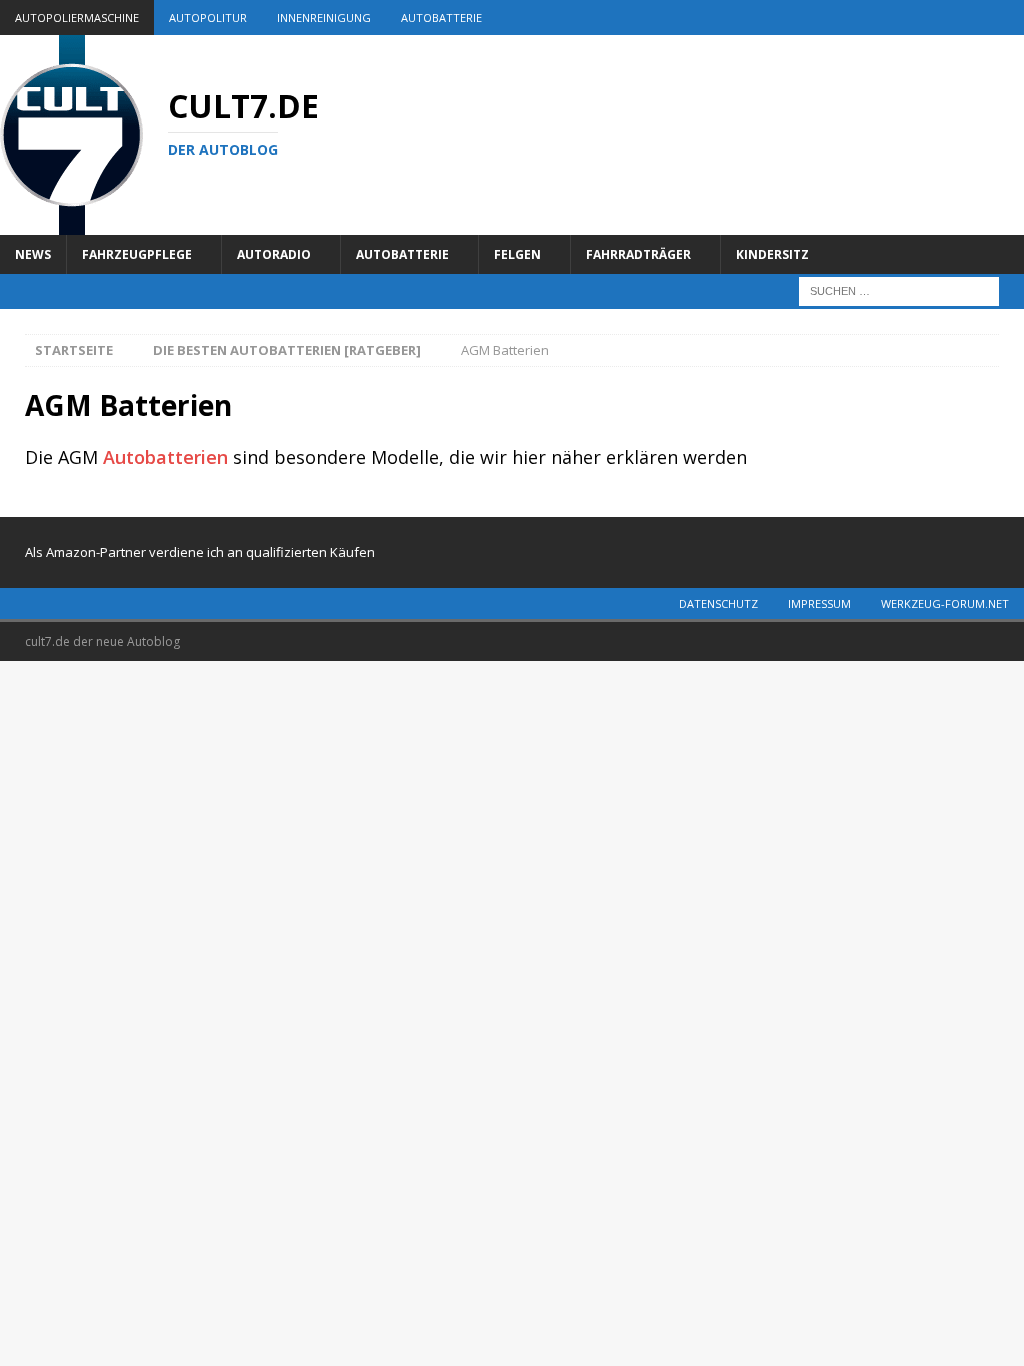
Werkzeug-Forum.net (945, 603)
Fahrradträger (638, 254)
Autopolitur (208, 17)
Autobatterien (165, 457)
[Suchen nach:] (899, 289)
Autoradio (274, 254)
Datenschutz (718, 603)
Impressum (819, 603)
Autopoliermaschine (77, 17)
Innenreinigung (324, 17)
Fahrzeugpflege (137, 254)
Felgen (517, 254)
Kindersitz (772, 254)
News (33, 254)
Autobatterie (441, 17)
